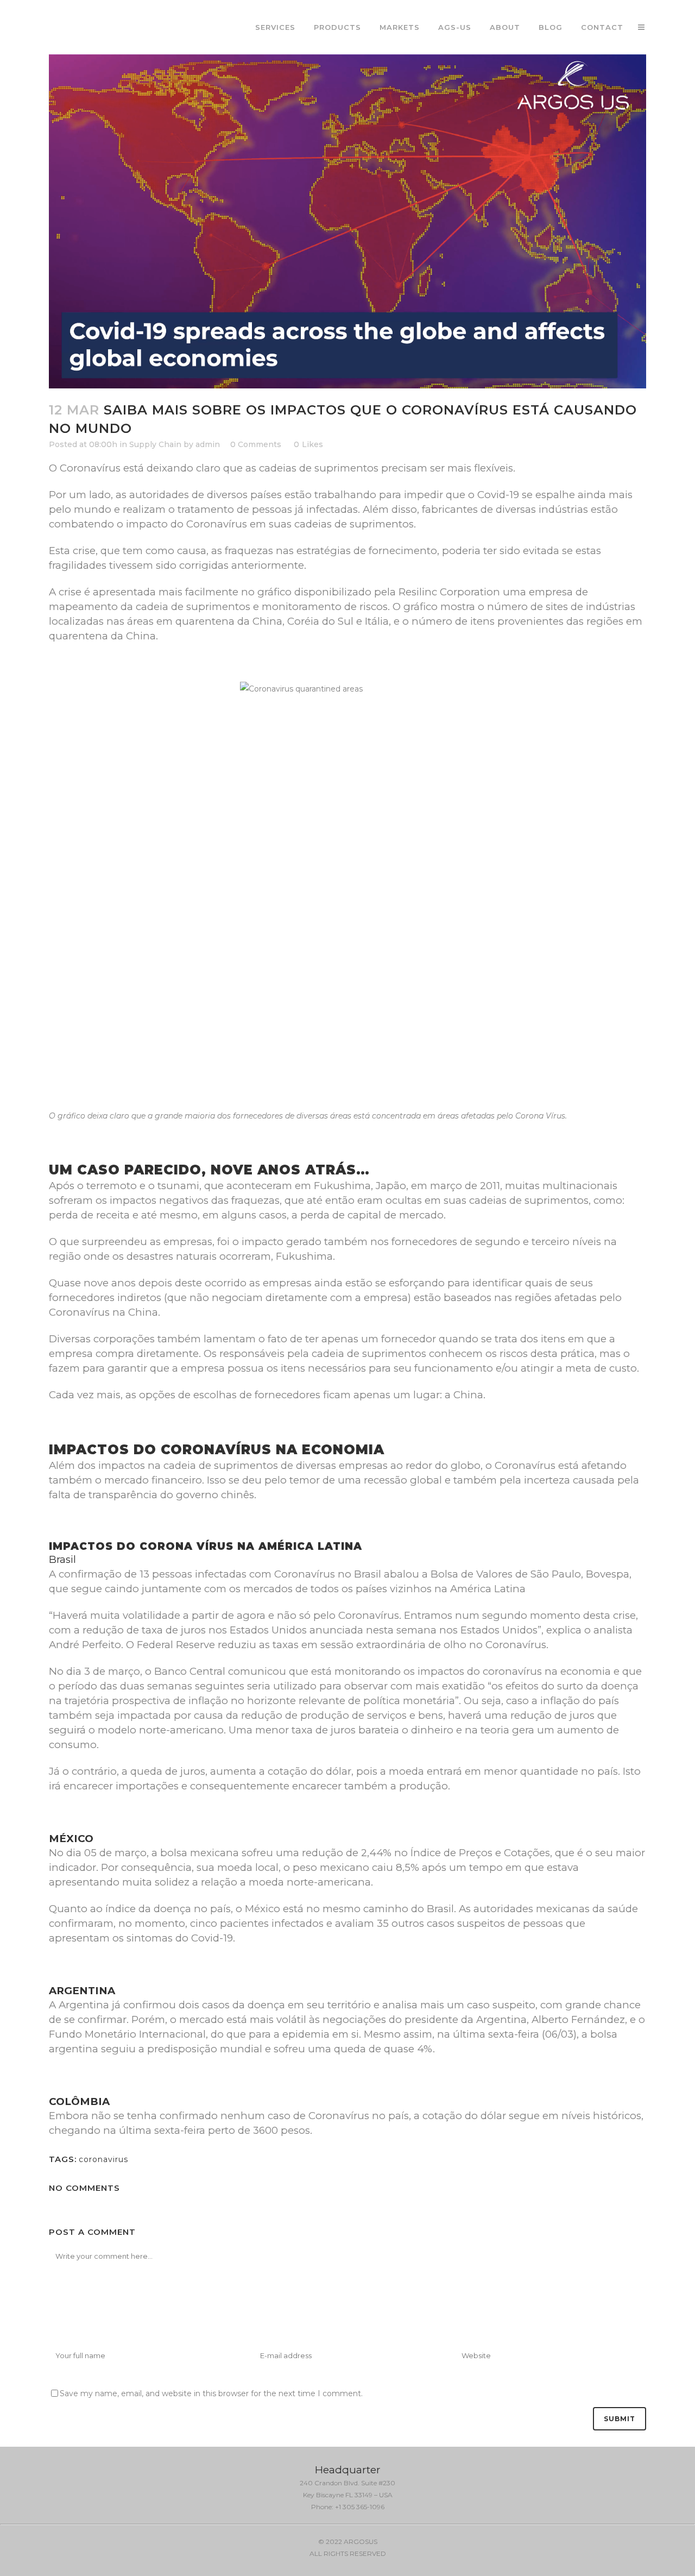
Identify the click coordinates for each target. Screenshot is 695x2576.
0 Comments (256, 444)
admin (208, 444)
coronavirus (103, 2159)
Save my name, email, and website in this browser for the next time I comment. (211, 2393)
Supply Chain (155, 444)
